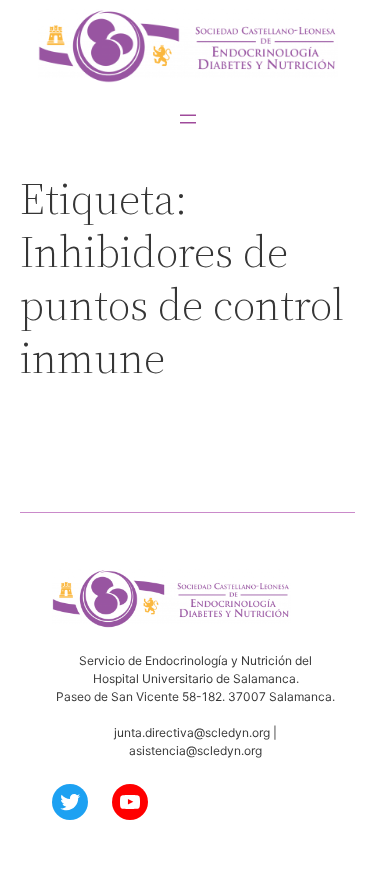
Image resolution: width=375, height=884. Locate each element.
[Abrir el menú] (188, 119)
